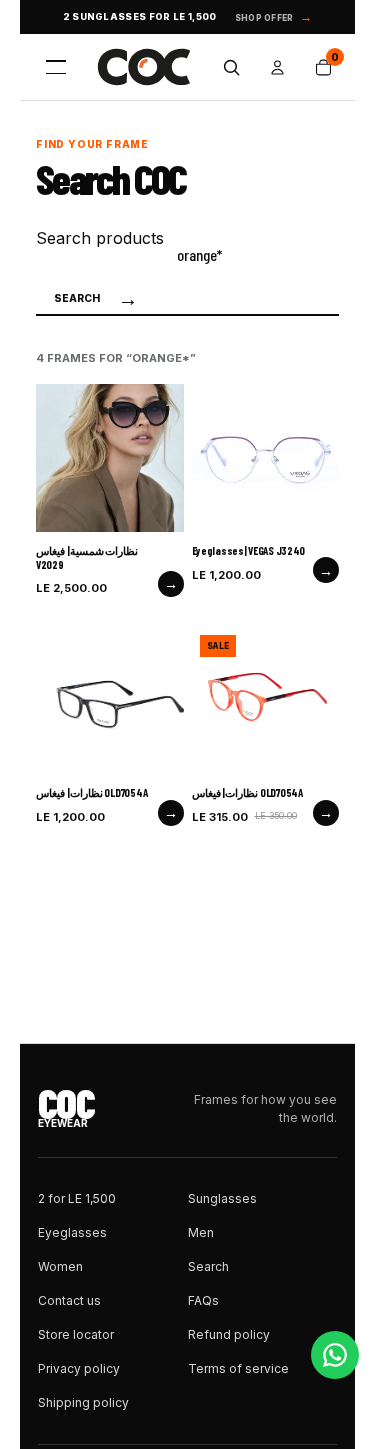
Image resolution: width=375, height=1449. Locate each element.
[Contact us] (335, 1355)
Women (60, 1266)
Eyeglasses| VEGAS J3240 (249, 550)
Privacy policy (79, 1368)
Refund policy (229, 1334)
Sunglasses (222, 1198)
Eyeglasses (72, 1232)
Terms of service (238, 1368)
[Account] (277, 67)
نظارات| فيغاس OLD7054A (91, 792)
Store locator (76, 1334)
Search (96, 299)
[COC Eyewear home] (144, 67)
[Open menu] (56, 67)
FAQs (203, 1300)
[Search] (231, 67)
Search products (100, 238)
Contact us (69, 1300)
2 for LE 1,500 (77, 1198)
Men (201, 1232)
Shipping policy (83, 1402)
